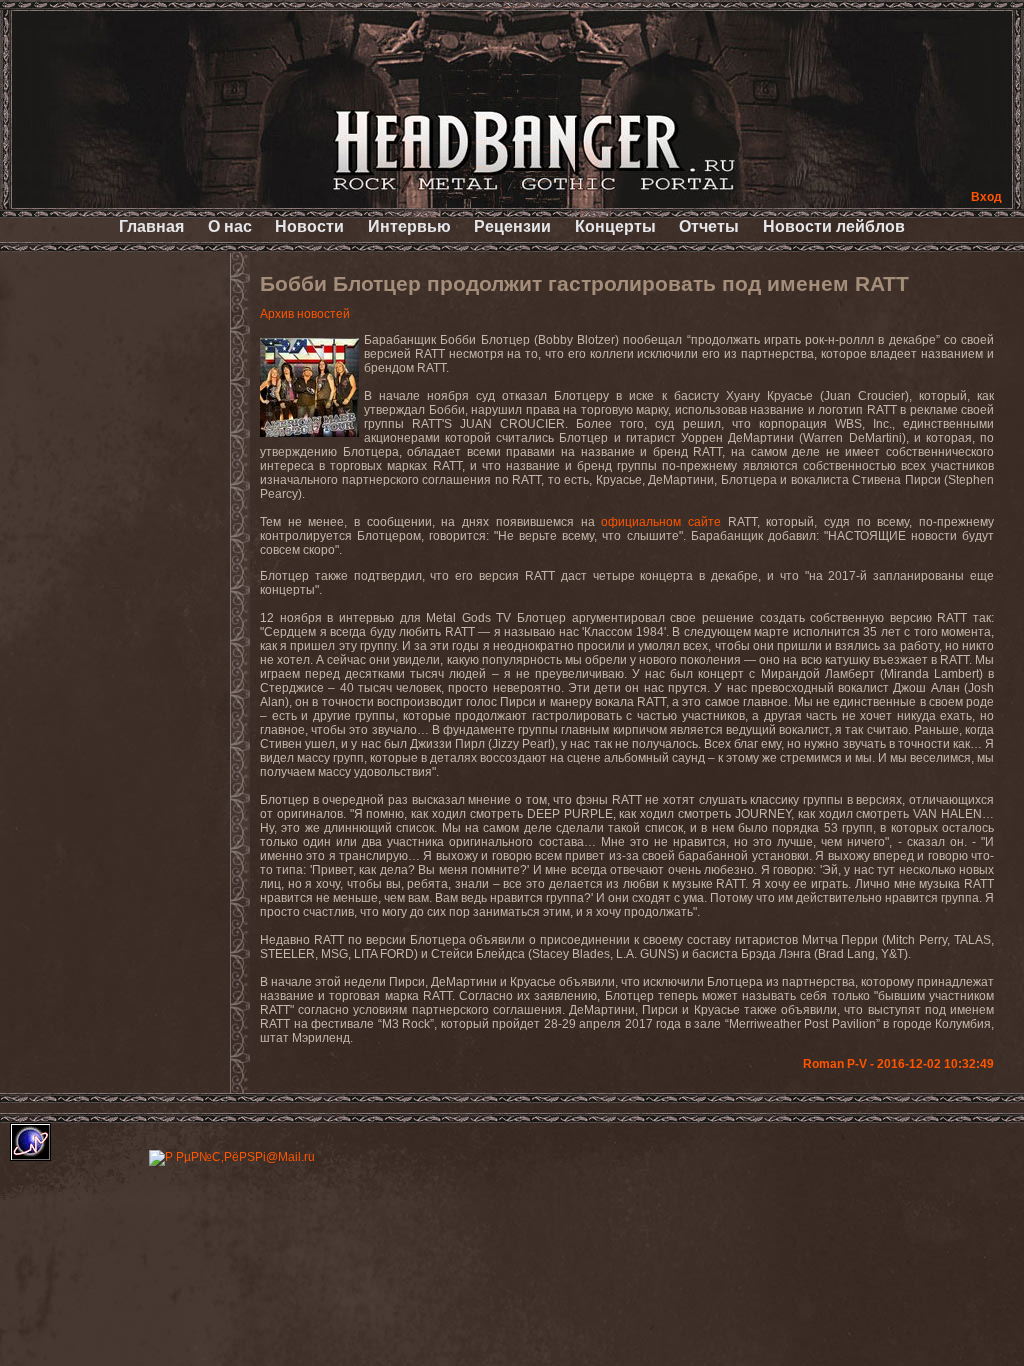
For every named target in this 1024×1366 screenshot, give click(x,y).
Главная (151, 226)
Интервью (409, 226)
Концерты (615, 226)
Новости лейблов (834, 226)
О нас (230, 226)
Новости (309, 226)
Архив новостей (305, 314)
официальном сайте (661, 522)
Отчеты (709, 226)
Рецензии (512, 226)
